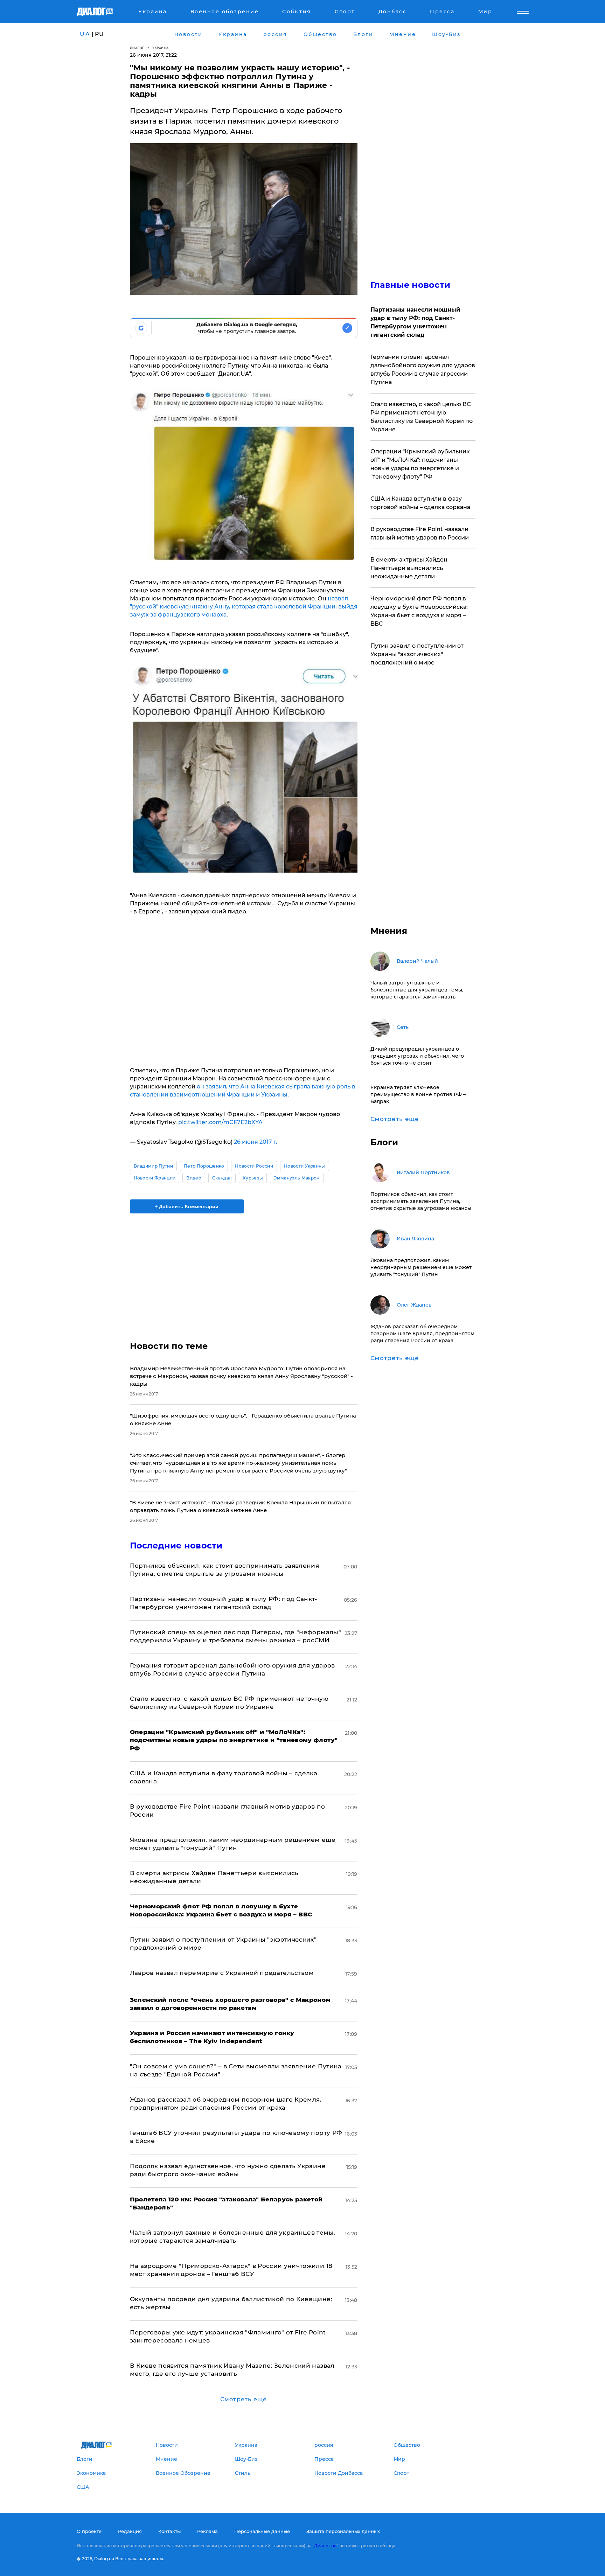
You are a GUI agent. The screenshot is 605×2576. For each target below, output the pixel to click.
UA (85, 34)
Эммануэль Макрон (297, 1178)
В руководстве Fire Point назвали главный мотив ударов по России (420, 533)
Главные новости (411, 285)
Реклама (207, 2531)
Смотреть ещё (244, 2399)
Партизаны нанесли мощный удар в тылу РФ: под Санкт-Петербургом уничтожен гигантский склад (415, 322)
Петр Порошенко (204, 1166)
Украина (161, 48)
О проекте (89, 2531)
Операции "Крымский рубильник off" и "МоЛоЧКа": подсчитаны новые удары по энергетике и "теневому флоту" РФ (420, 464)
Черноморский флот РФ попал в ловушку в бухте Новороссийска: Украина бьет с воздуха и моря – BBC (419, 611)
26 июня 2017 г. (256, 1142)
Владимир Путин (153, 1166)
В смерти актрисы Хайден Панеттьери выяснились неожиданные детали (409, 568)
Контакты (169, 2531)
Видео (194, 1178)
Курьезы (253, 1178)
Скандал (222, 1178)
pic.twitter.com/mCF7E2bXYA (220, 1122)
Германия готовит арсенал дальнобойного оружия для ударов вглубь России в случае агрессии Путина (423, 370)
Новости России (254, 1166)
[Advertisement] (244, 1271)
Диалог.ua (325, 2546)
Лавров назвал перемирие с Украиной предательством (222, 1973)
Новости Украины (305, 1166)
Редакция (130, 2531)
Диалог (137, 48)
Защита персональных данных (343, 2531)
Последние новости (176, 1545)
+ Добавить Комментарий (187, 1206)
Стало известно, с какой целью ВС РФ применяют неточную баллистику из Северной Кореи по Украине (422, 417)
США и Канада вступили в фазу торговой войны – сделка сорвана (420, 503)
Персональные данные (262, 2531)
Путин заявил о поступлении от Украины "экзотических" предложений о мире (417, 654)
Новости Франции (155, 1178)
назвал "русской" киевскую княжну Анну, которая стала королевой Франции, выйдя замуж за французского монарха (244, 607)
